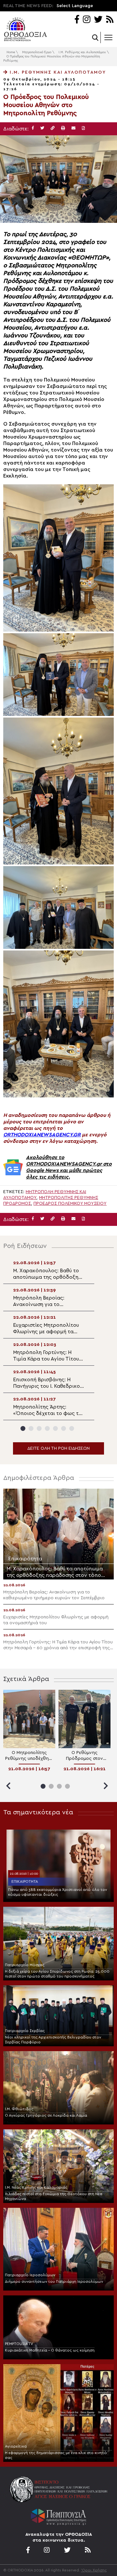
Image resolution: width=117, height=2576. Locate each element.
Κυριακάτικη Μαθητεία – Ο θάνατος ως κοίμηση (50, 2350)
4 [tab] (47, 1428)
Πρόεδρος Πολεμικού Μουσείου (70, 1203)
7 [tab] (72, 1428)
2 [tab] (31, 1428)
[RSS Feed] (110, 20)
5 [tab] (55, 1428)
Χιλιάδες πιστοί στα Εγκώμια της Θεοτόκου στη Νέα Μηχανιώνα (54, 2196)
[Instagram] (87, 20)
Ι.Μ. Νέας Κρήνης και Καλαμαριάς (36, 2187)
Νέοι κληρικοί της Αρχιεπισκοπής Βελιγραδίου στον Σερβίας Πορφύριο (53, 2040)
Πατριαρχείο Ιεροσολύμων (30, 2275)
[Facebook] (77, 20)
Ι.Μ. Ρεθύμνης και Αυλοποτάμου (82, 52)
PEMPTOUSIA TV (19, 2344)
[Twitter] (98, 20)
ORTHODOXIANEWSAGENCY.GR (42, 1135)
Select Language (75, 6)
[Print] (63, 128)
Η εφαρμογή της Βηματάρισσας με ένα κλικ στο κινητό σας (56, 2455)
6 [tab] (64, 1428)
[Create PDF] (83, 128)
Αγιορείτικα (16, 2446)
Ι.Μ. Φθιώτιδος (19, 2109)
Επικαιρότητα (25, 1881)
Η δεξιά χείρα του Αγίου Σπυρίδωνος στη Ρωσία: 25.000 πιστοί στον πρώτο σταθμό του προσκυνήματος (57, 1974)
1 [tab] (23, 1428)
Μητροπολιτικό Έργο (37, 52)
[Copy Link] (53, 128)
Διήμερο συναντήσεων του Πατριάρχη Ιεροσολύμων (54, 2281)
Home (11, 52)
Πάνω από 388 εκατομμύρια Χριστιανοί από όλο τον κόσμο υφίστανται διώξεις (58, 1892)
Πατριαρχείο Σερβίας (25, 2031)
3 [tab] (39, 1428)
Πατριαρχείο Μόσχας (25, 1965)
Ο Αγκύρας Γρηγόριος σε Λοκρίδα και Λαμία (46, 2115)
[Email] (73, 128)
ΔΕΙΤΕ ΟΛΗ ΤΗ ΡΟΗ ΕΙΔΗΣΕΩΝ (58, 1448)
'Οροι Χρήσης (94, 2570)
